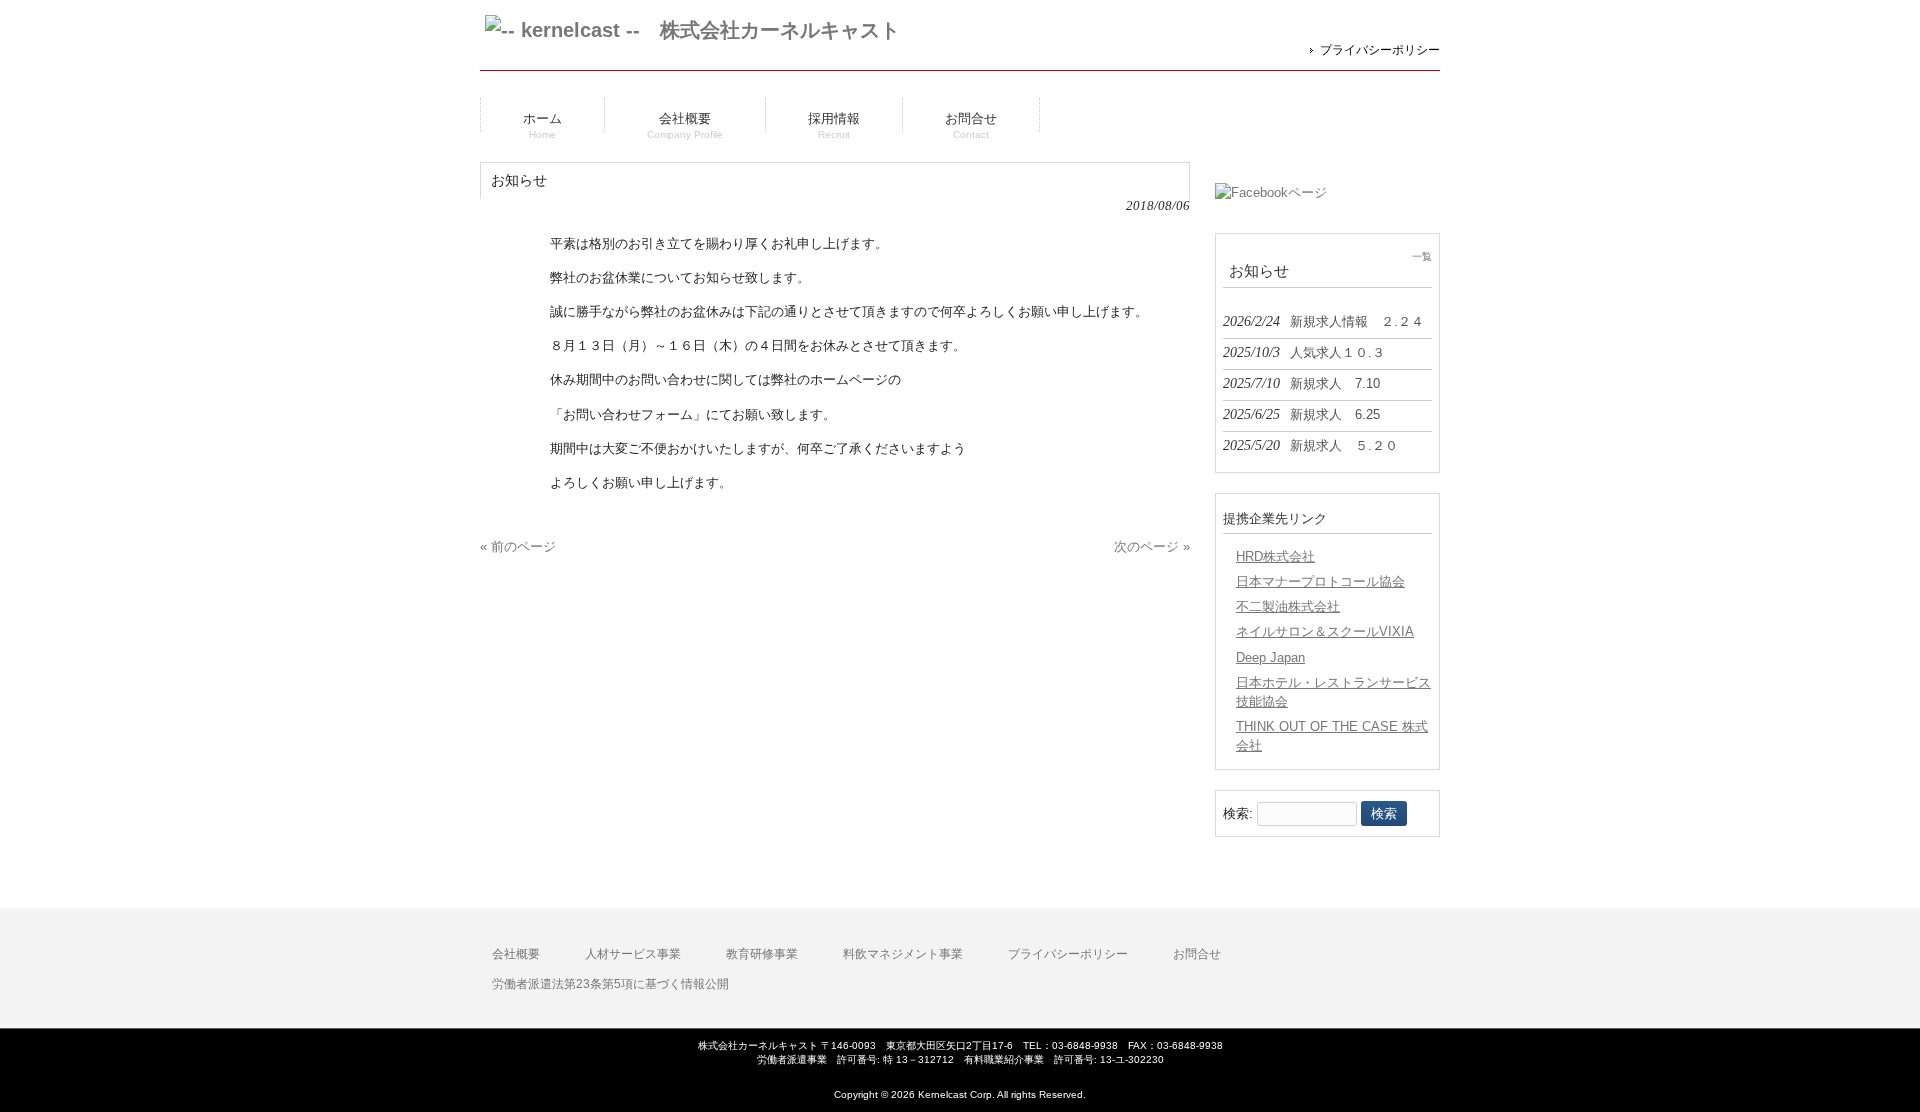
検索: (1238, 813)
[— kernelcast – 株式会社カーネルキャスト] (692, 29)
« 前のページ (518, 546)
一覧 (1422, 256)
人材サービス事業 (633, 954)
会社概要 (516, 954)
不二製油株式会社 (1288, 606)
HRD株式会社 (1275, 556)
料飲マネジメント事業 (903, 954)
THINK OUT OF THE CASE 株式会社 (1332, 736)
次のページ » (1152, 546)
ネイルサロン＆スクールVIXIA (1325, 631)
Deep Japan (1270, 657)
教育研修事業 (762, 954)
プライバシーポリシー (1380, 50)
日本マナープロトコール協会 (1320, 581)
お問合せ (1197, 954)
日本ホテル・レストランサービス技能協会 (1333, 692)
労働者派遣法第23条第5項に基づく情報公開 (610, 984)
